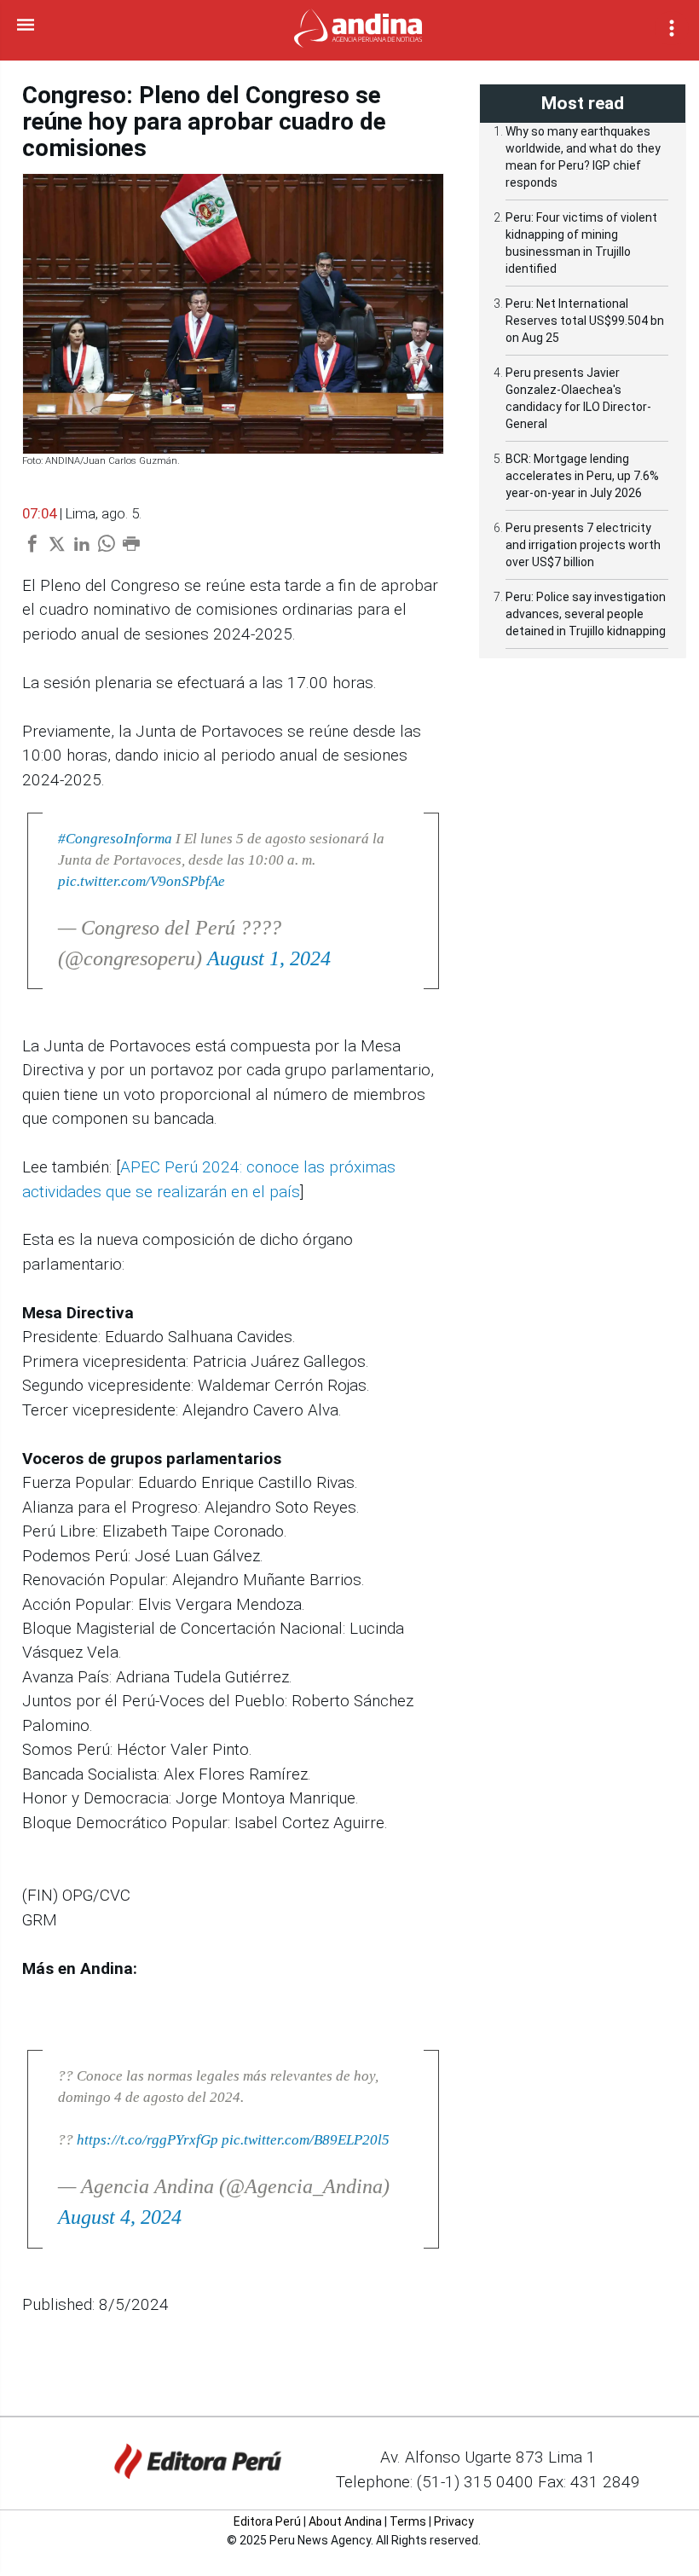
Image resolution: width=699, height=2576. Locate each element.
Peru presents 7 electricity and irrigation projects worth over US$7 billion (583, 545)
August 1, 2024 (269, 958)
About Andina (345, 2521)
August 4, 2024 (120, 2217)
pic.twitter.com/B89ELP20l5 (306, 2140)
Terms (408, 2521)
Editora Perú (267, 2521)
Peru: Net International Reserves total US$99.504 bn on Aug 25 (585, 321)
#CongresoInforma (115, 839)
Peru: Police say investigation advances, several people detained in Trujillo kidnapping (586, 614)
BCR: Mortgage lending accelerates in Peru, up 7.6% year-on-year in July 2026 (582, 476)
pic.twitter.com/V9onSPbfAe (142, 881)
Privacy (454, 2521)
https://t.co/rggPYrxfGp (147, 2140)
